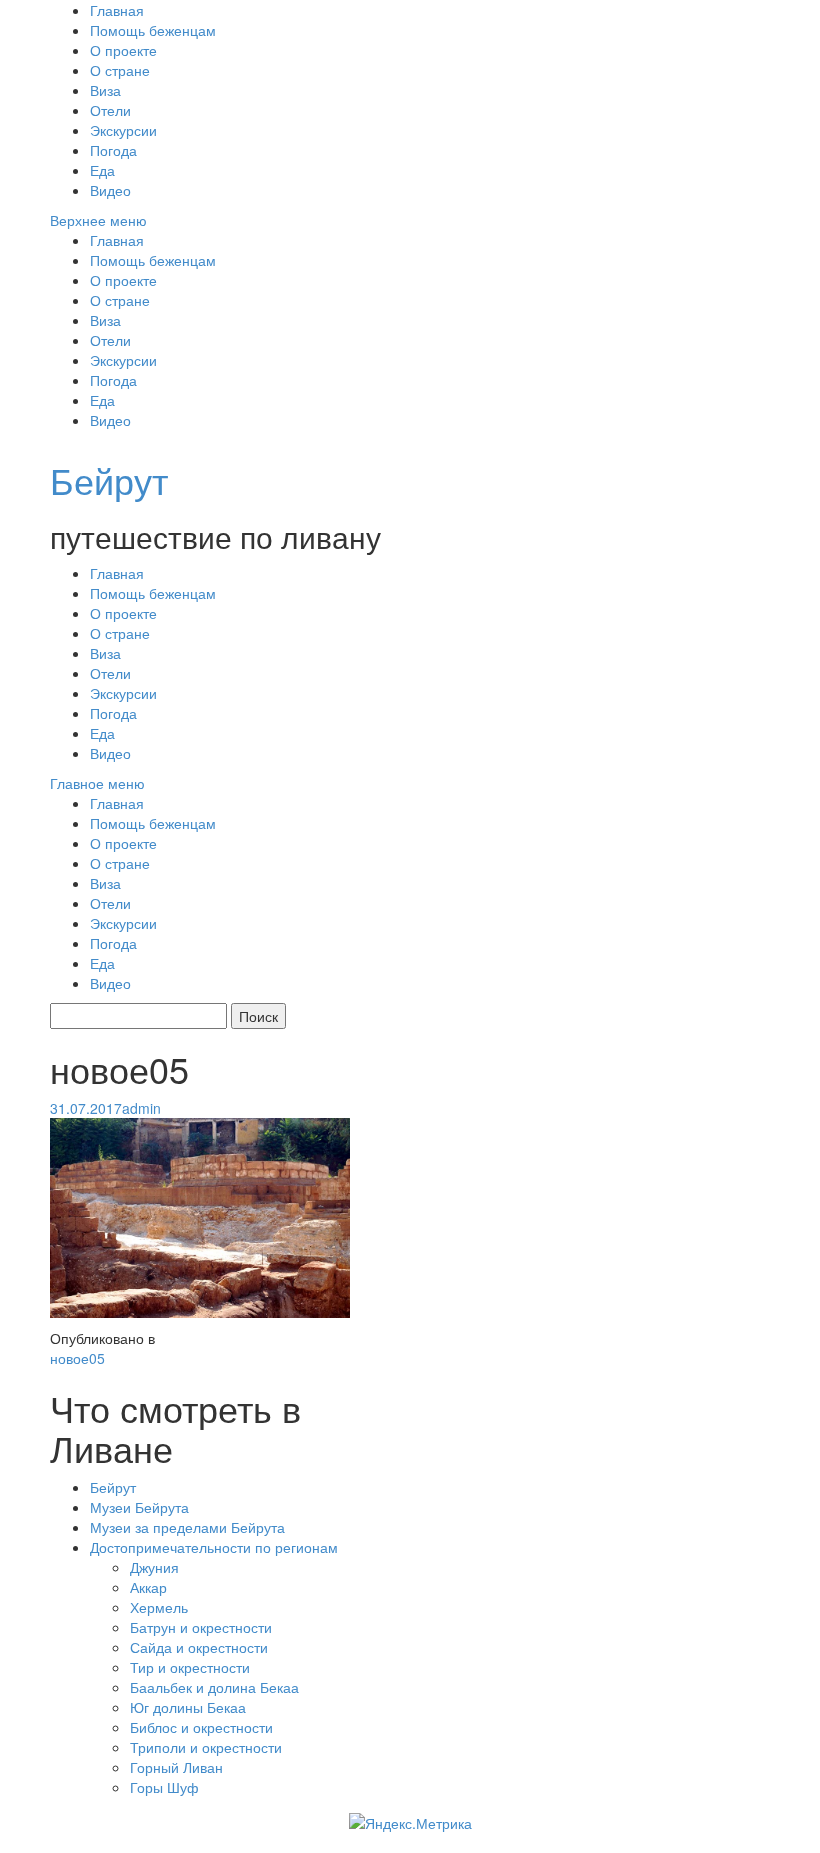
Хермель (159, 1607)
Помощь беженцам (153, 30)
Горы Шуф (164, 1787)
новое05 (77, 1358)
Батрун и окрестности (201, 1627)
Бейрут (109, 479)
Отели (110, 110)
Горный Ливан (176, 1767)
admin (141, 1108)
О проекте (123, 50)
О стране (120, 70)
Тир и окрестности (190, 1667)
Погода (113, 150)
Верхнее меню (98, 220)
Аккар (148, 1587)
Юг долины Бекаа (188, 1707)
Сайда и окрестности (199, 1647)
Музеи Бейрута (139, 1507)
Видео (110, 190)
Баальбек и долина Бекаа (214, 1687)
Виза (105, 90)
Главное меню (97, 783)
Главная (117, 10)
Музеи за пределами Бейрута (187, 1527)
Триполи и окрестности (206, 1747)
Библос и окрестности (201, 1727)
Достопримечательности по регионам (214, 1547)
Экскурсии (123, 130)
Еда (102, 170)
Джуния (154, 1567)
